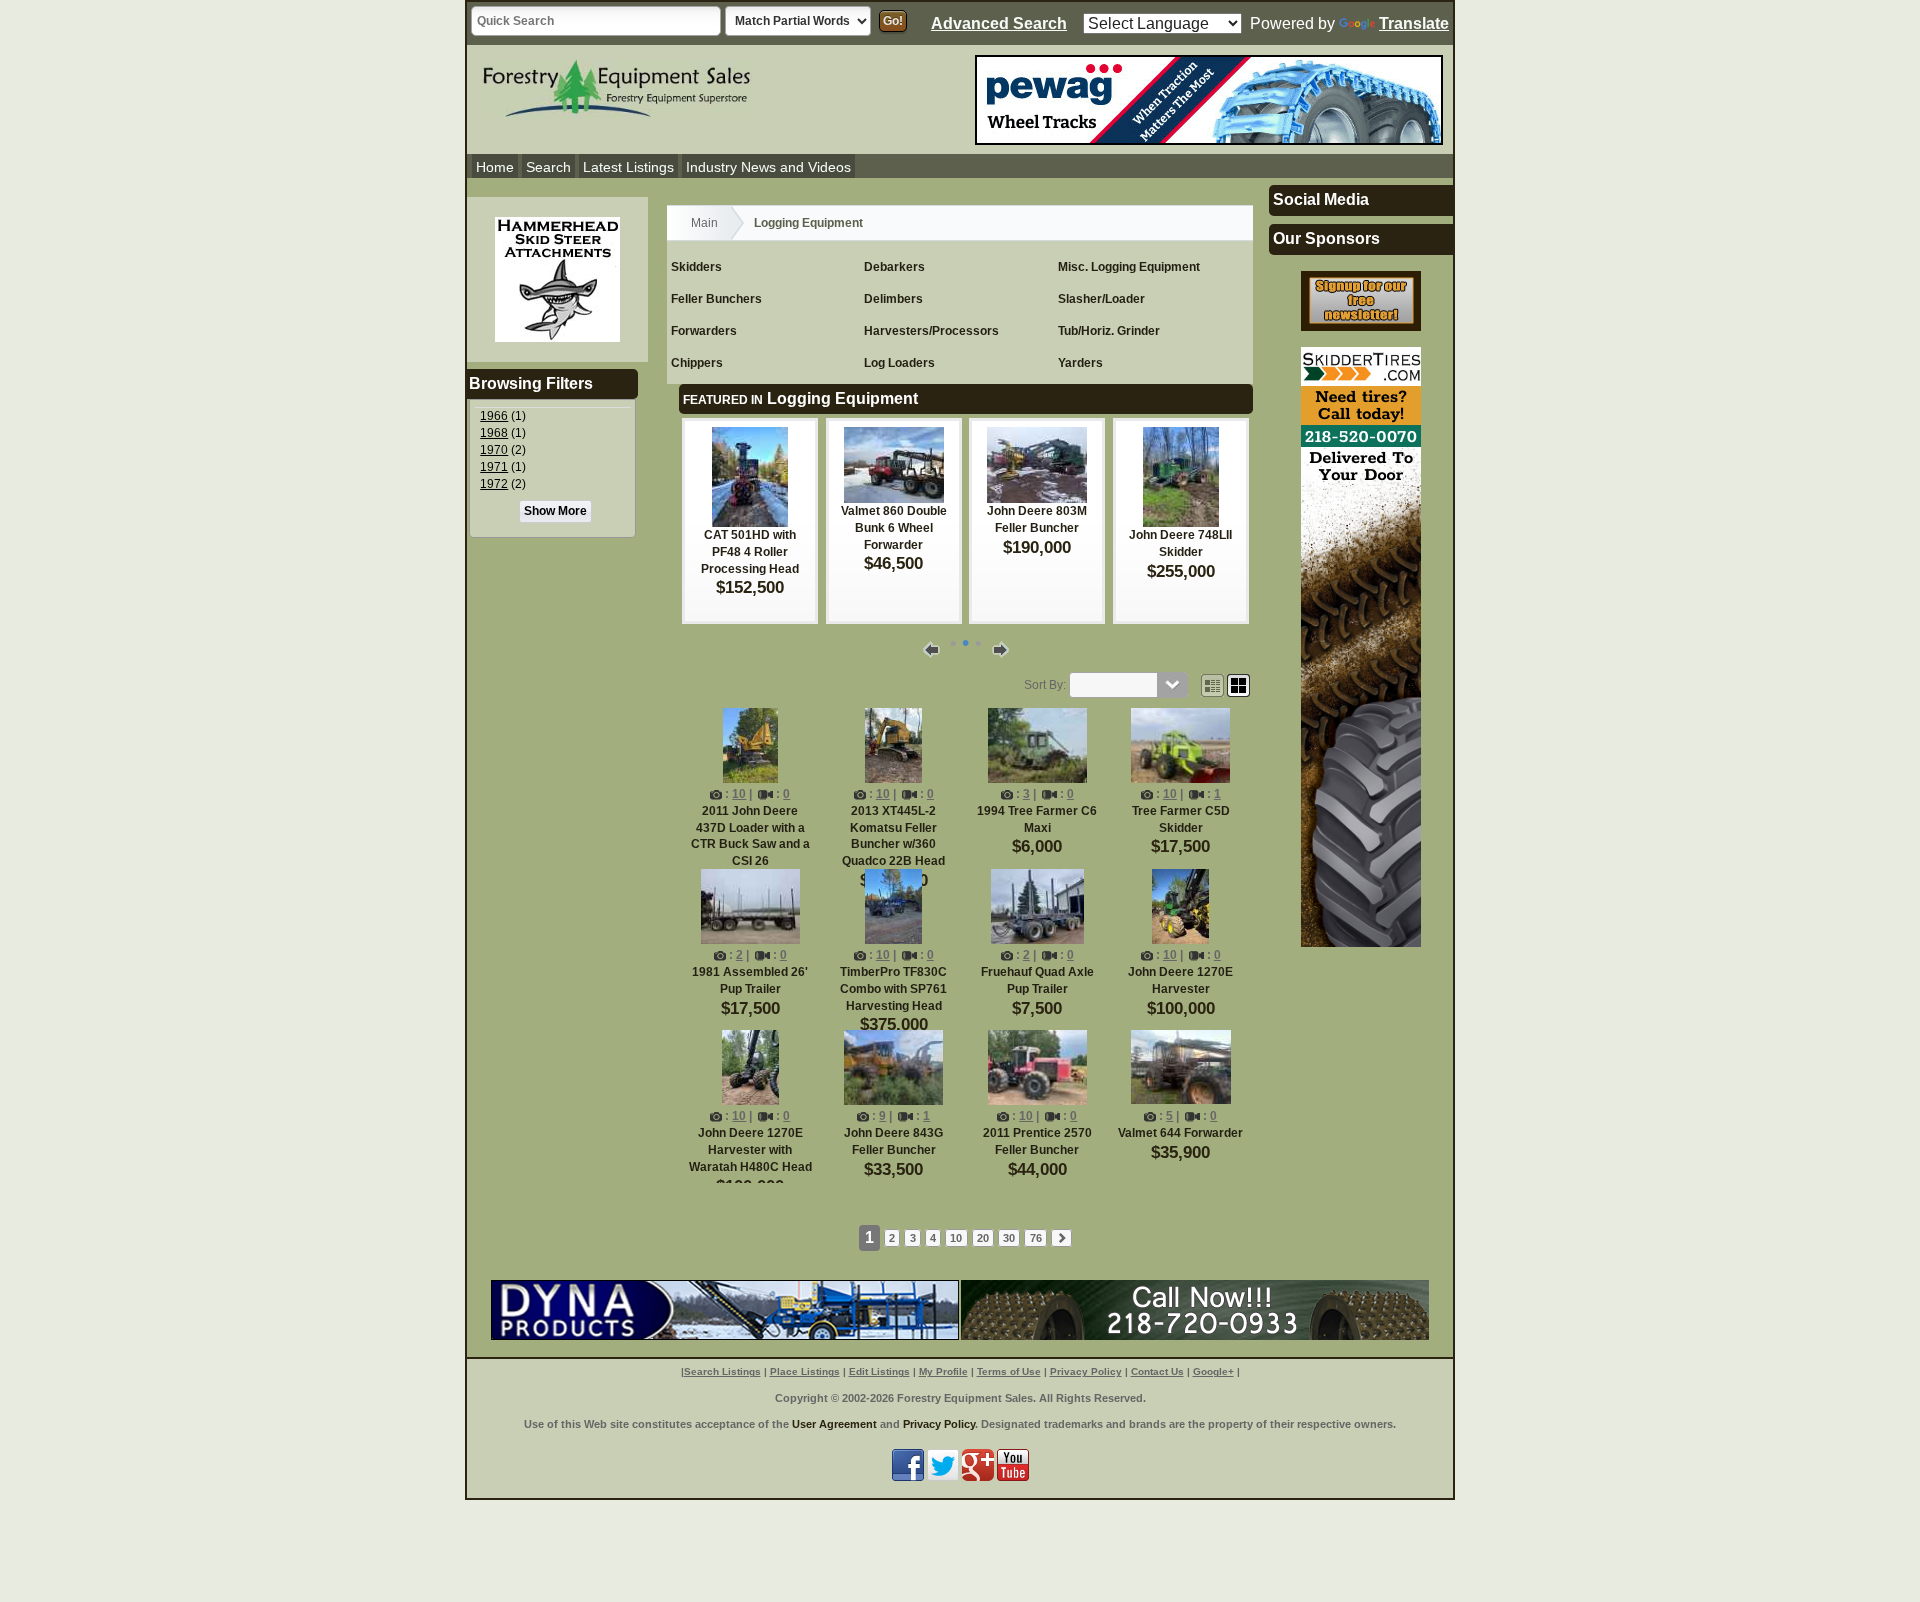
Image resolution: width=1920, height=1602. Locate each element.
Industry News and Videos (768, 167)
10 (739, 794)
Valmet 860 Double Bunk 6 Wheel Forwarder (894, 528)
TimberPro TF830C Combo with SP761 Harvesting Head (893, 989)
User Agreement (834, 1424)
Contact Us (1157, 1371)
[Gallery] (1238, 685)
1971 (494, 467)
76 (1036, 1238)
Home (495, 167)
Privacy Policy (1086, 1371)
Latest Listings (628, 167)
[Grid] (1212, 685)
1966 (494, 416)
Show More (555, 511)
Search (548, 167)
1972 (494, 484)
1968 (494, 433)
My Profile (943, 1371)
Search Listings (722, 1371)
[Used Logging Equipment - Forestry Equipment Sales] (617, 86)
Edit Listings (879, 1371)
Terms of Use (1009, 1371)
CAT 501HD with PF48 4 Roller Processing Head (750, 552)
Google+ (1213, 1371)
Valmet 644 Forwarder (1180, 1133)
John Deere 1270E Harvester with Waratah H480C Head (750, 1150)
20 (983, 1238)
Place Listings (805, 1371)
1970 (494, 450)
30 (1009, 1238)
